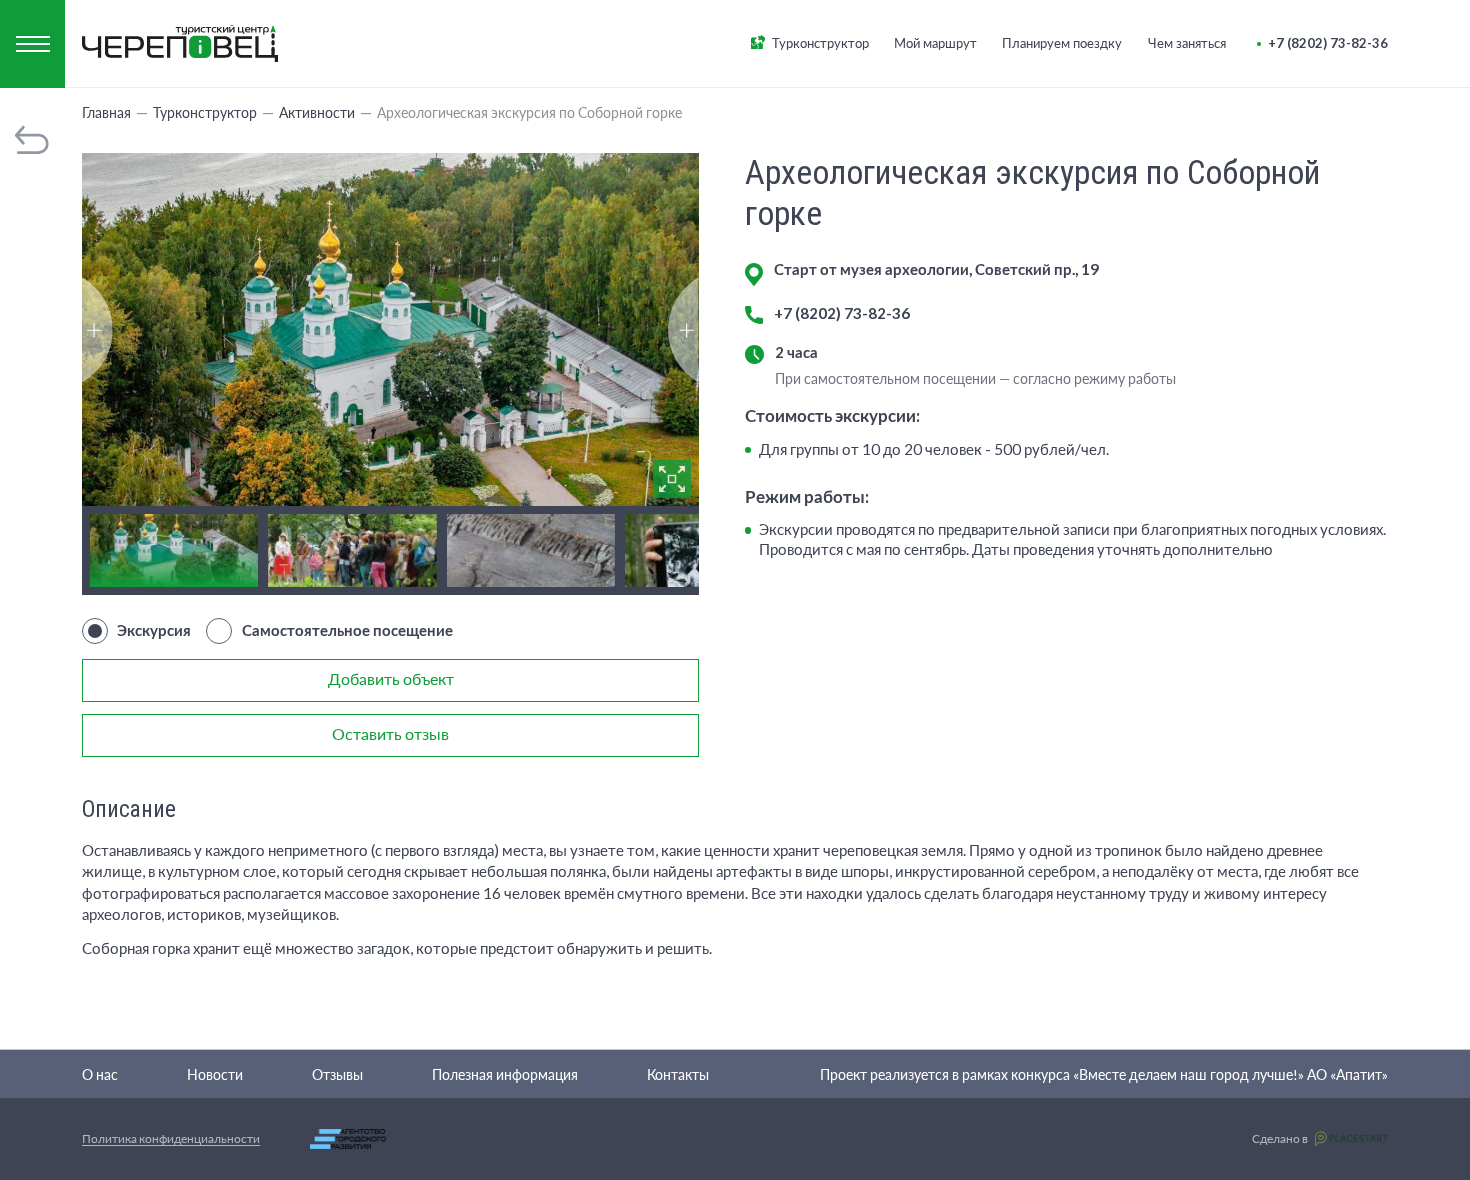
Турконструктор (820, 43)
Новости (215, 1074)
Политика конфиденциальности (171, 1138)
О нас (100, 1074)
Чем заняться (1187, 43)
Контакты (678, 1074)
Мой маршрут (935, 43)
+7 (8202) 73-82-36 (842, 313)
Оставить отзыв (390, 733)
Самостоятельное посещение (347, 630)
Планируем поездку (1062, 43)
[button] (683, 329)
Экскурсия (154, 630)
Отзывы (337, 1074)
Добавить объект (391, 678)
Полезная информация (505, 1074)
